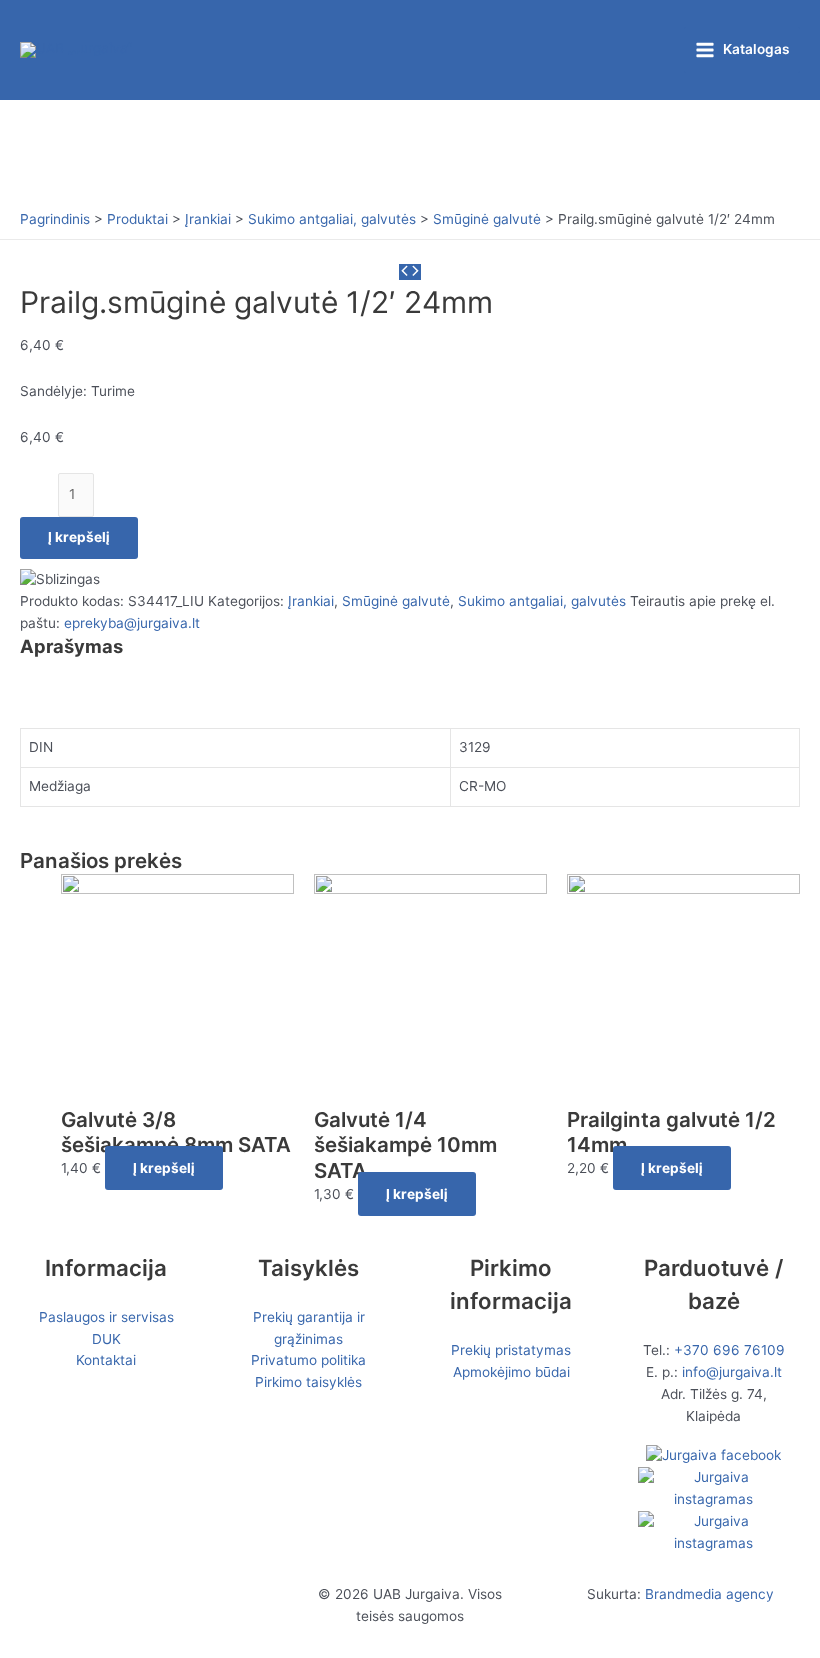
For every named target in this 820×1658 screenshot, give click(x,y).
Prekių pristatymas (511, 1350)
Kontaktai (106, 1360)
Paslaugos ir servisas (106, 1317)
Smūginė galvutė (396, 601)
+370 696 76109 (729, 1350)
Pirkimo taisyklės (308, 1382)
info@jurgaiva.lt (732, 1372)
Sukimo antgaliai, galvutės (542, 601)
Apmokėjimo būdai (511, 1372)
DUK (106, 1339)
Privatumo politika (308, 1360)
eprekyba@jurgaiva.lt (132, 623)
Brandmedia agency (709, 1594)
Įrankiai (311, 601)
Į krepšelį (79, 537)
